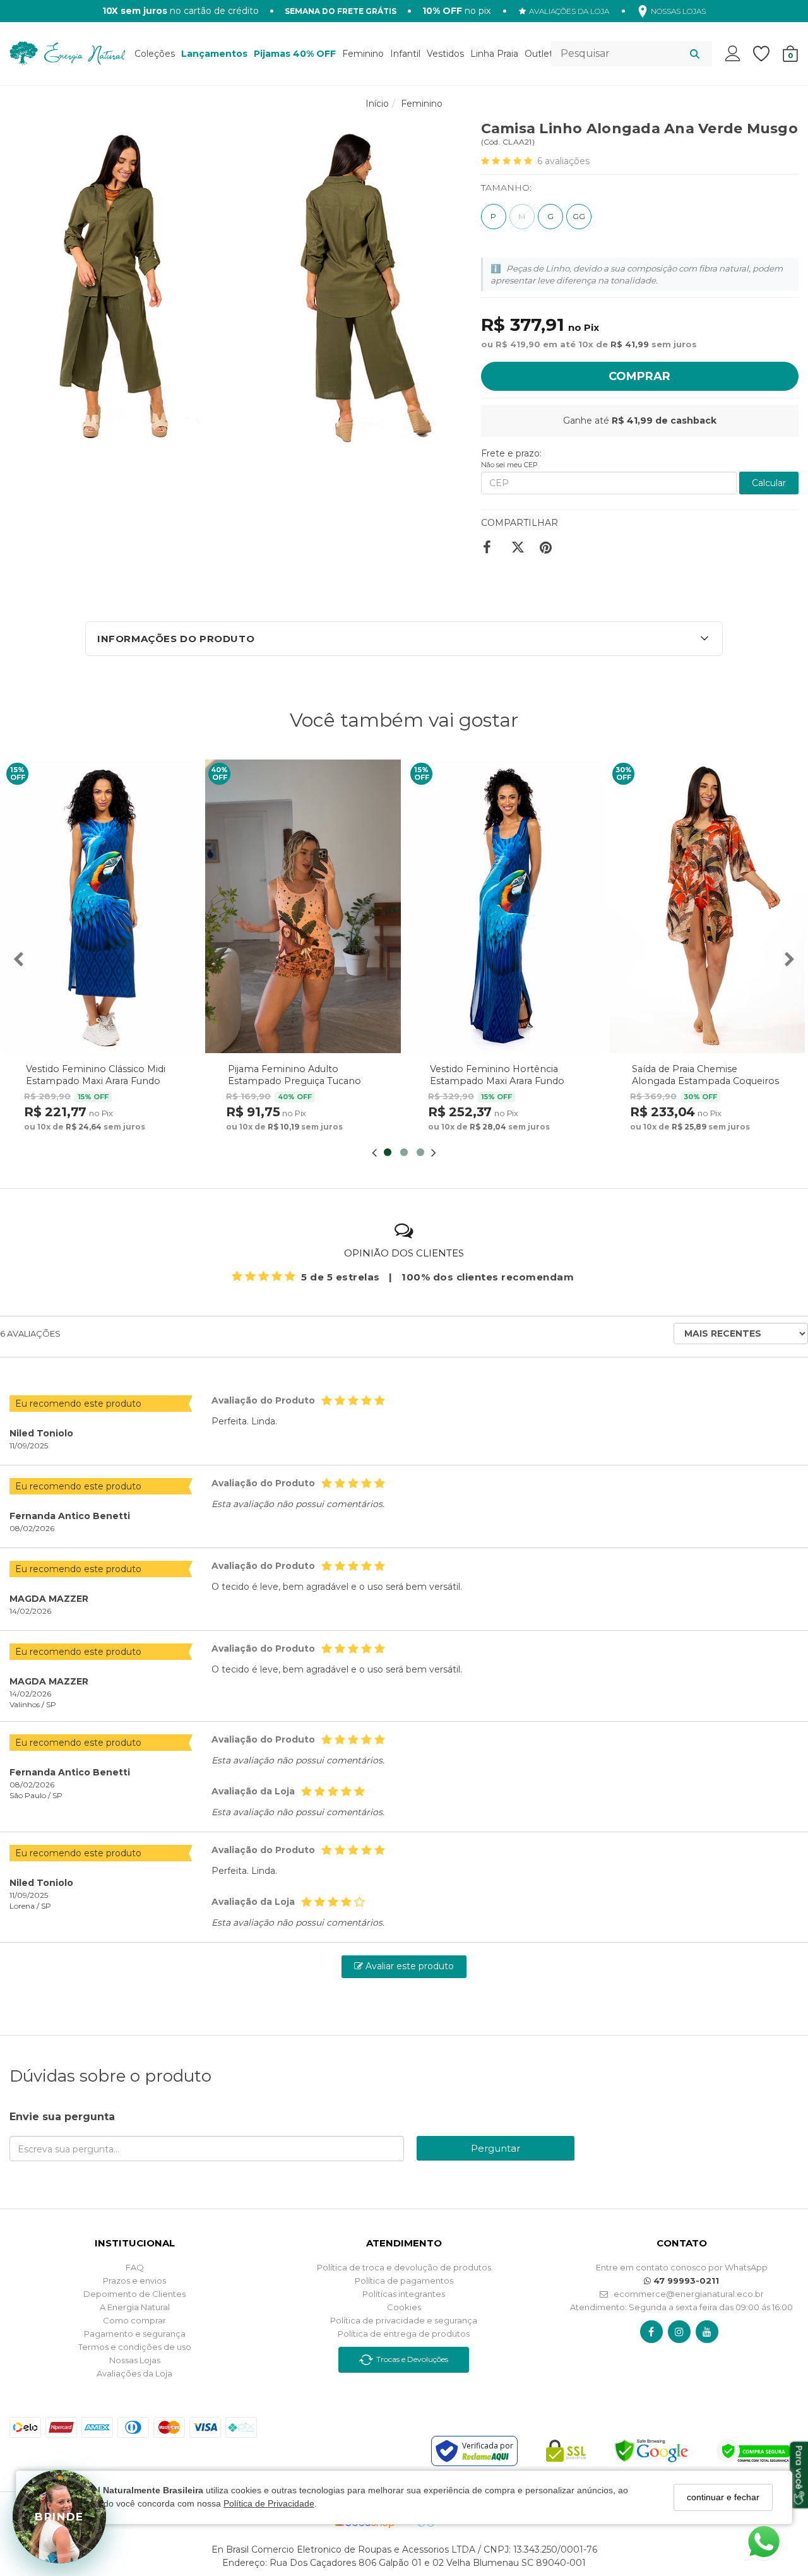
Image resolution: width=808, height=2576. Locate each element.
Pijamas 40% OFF (295, 54)
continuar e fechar (723, 2497)
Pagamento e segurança (135, 2334)
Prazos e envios (134, 2281)
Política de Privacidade (269, 2504)
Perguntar (496, 2148)
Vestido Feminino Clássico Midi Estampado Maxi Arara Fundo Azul (96, 1081)
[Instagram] (679, 2332)
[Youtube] (707, 2332)
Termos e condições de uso (135, 2347)
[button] (404, 639)
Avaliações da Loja (134, 2373)
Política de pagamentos (404, 2281)
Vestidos (445, 54)
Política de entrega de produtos (404, 2334)
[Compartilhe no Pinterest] (549, 547)
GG (579, 216)
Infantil (405, 54)
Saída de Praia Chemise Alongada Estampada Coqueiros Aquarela (705, 1081)
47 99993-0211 (685, 2281)
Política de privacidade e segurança (404, 2320)
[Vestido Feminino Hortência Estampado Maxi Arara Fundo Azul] (505, 906)
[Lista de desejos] (768, 54)
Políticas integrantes (404, 2294)
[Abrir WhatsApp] (764, 2542)
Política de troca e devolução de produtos (404, 2267)
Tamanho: (506, 188)
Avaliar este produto (408, 1966)
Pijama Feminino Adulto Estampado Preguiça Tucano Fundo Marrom (294, 1081)
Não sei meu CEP (509, 465)
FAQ (135, 2267)
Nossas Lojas (135, 2360)
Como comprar (134, 2320)
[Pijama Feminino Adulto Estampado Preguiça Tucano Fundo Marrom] (303, 906)
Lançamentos (214, 54)
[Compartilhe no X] (520, 547)
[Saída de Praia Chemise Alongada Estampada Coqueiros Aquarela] (707, 906)
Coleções (155, 54)
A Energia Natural (135, 2307)
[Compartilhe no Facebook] (492, 547)
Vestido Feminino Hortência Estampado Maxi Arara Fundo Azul (497, 1081)
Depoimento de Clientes (134, 2294)
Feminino (363, 54)
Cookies (404, 2307)
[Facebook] (651, 2332)
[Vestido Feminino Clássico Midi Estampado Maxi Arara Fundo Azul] (101, 906)
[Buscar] (695, 54)
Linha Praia (494, 54)
